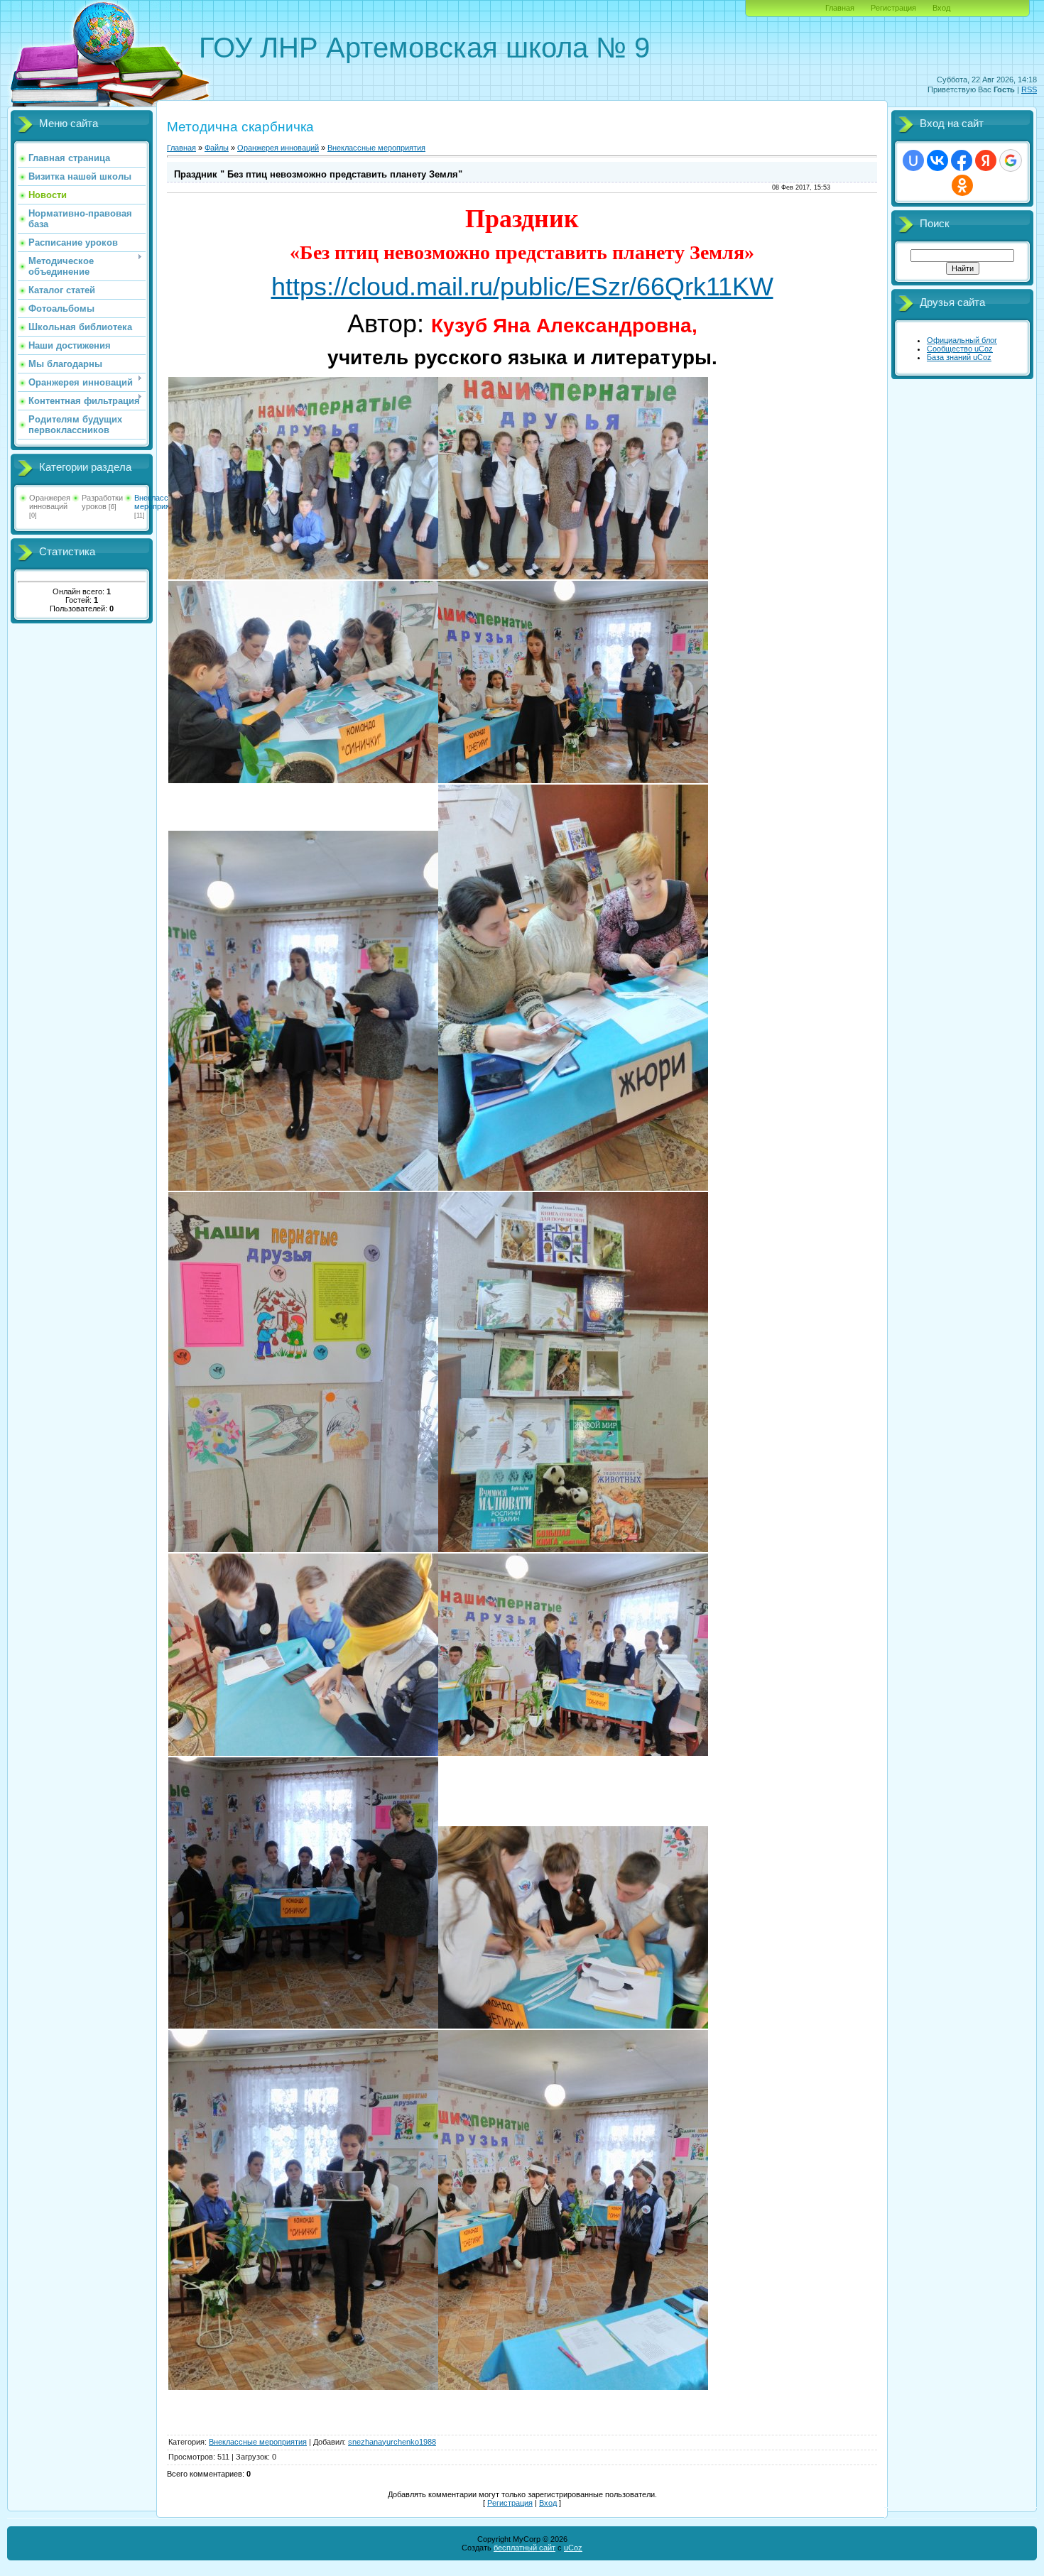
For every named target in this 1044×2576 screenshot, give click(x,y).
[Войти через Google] (1011, 160)
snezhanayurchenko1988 (392, 2442)
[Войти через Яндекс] (986, 160)
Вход (941, 8)
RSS (1029, 89)
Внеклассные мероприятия (158, 502)
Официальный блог (962, 340)
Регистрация (893, 8)
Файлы (217, 148)
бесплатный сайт (524, 2548)
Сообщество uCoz (960, 349)
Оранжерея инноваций (50, 502)
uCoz (573, 2548)
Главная (840, 8)
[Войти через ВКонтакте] (937, 160)
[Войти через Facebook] (962, 160)
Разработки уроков (102, 502)
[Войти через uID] (913, 160)
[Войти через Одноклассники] (962, 185)
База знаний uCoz (959, 357)
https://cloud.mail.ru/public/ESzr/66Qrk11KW (522, 286)
